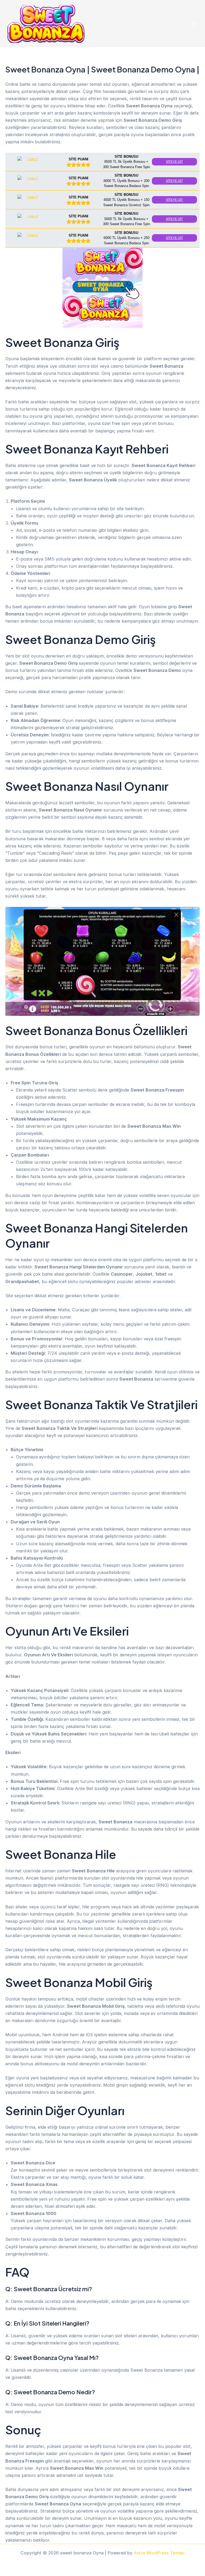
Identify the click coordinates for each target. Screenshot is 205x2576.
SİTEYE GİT (174, 162)
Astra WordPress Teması (159, 2553)
